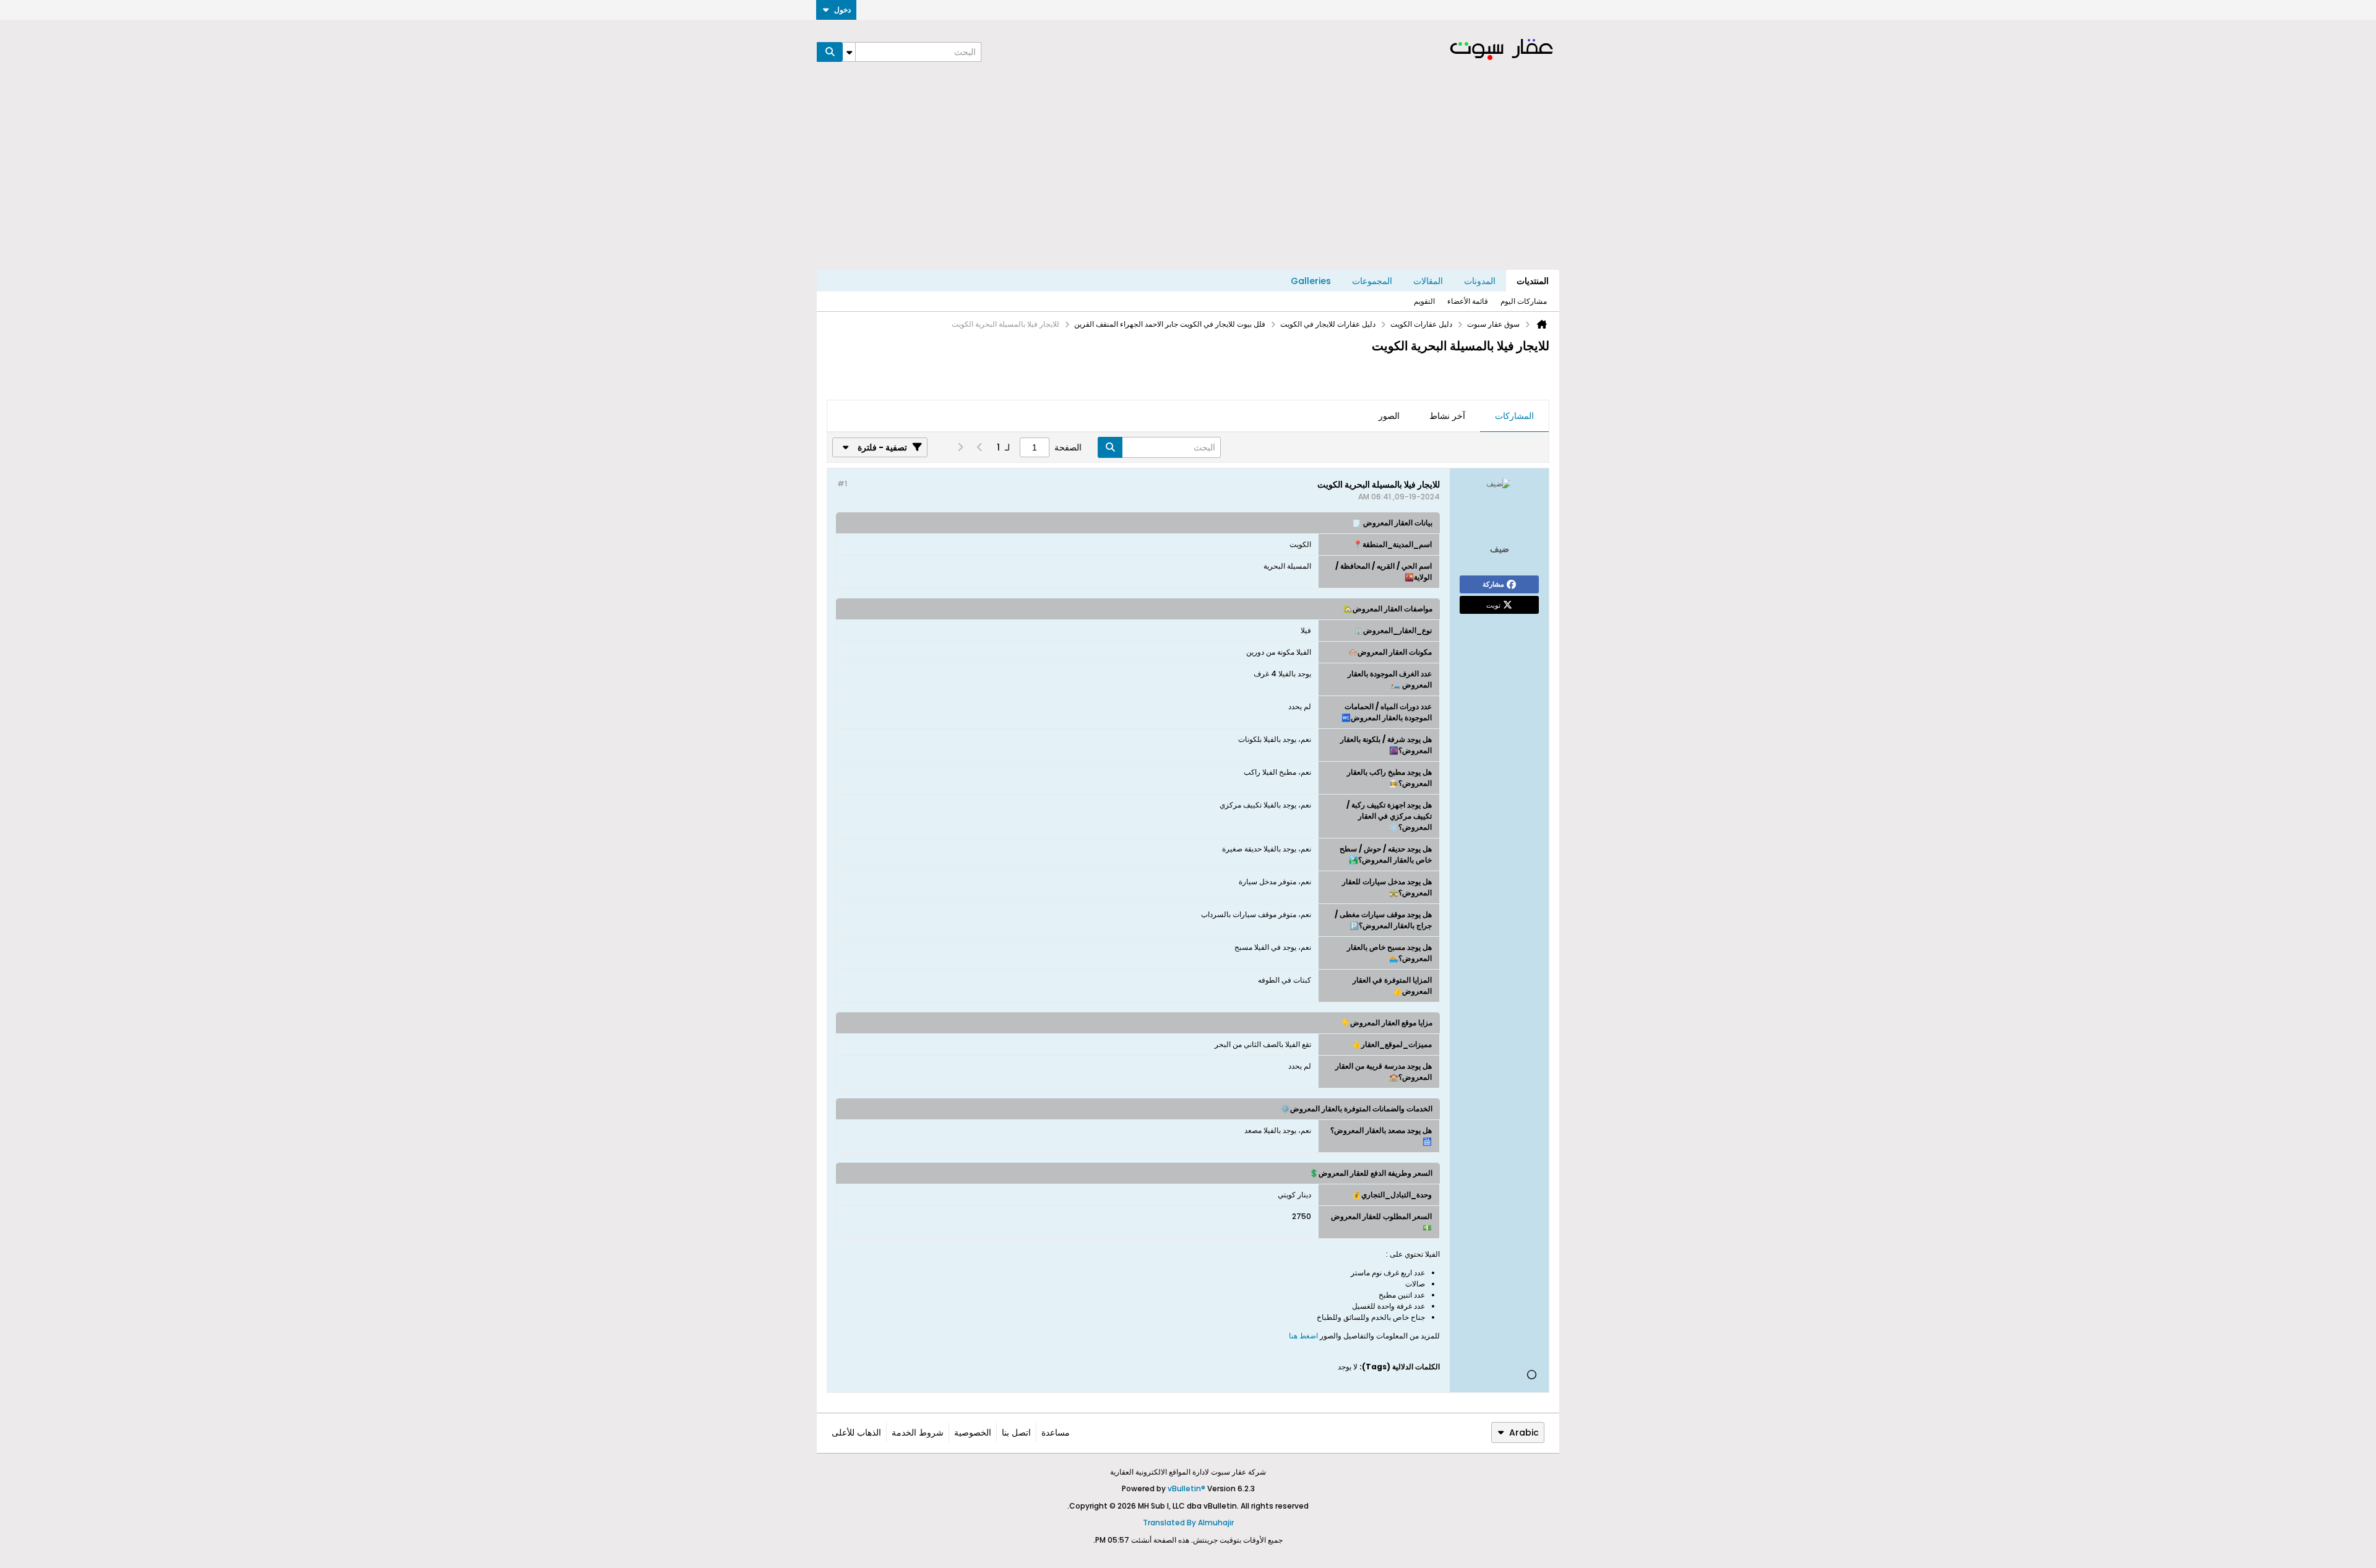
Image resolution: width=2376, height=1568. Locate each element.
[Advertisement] (1188, 177)
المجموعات (1372, 281)
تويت (1493, 605)
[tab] (1514, 416)
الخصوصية (973, 1432)
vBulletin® (1186, 1488)
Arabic (1524, 1432)
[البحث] (830, 52)
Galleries (1311, 281)
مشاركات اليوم (1524, 301)
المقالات (1428, 281)
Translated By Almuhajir (1188, 1523)
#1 (842, 484)
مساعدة (1056, 1432)
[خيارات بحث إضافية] (849, 52)
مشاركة (1493, 584)
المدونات (1480, 281)
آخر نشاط (1447, 416)
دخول (842, 10)
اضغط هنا (1304, 1336)
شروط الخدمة (918, 1432)
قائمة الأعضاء (1468, 301)
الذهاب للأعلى (856, 1432)
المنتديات (1533, 281)
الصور (1389, 416)
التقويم (1424, 301)
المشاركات (1514, 416)
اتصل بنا (1016, 1432)
